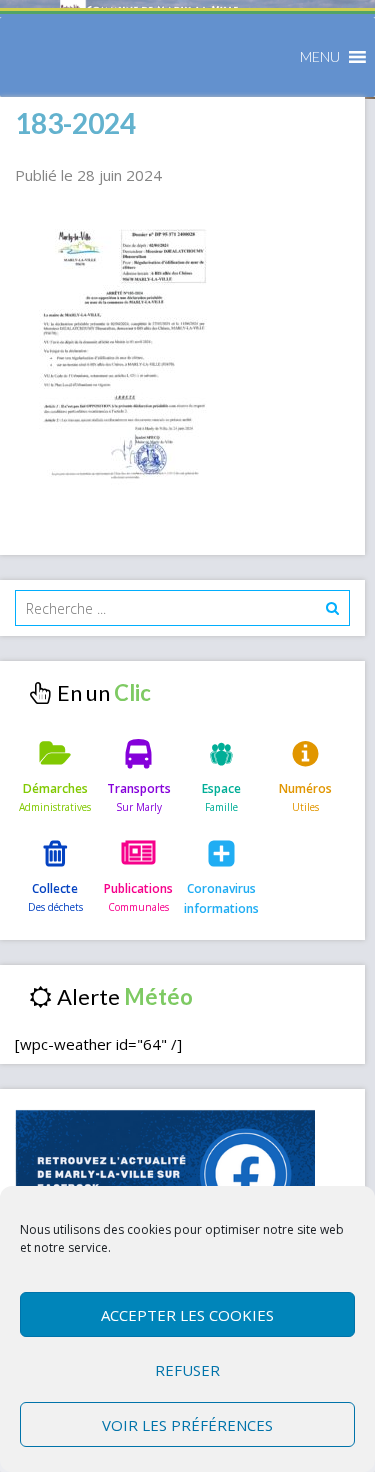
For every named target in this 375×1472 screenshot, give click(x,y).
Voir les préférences (187, 1425)
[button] (320, 57)
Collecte (55, 888)
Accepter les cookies (187, 1315)
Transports (139, 788)
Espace (221, 788)
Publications (138, 888)
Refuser (187, 1370)
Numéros (305, 788)
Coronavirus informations (221, 898)
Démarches (55, 788)
